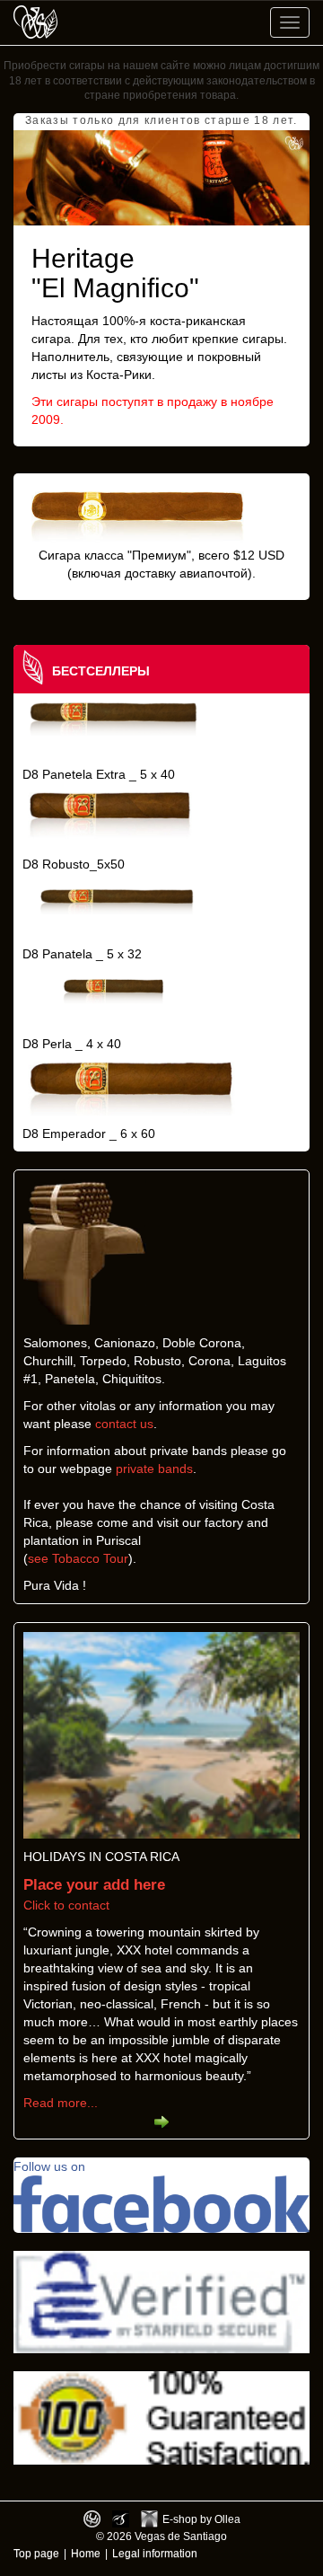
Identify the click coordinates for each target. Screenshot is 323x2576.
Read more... (61, 2103)
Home (86, 2553)
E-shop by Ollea (201, 2519)
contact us (124, 1424)
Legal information (155, 2553)
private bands (154, 1469)
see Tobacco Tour (78, 1558)
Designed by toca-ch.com (92, 2519)
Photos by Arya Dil (121, 2519)
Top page (36, 2553)
